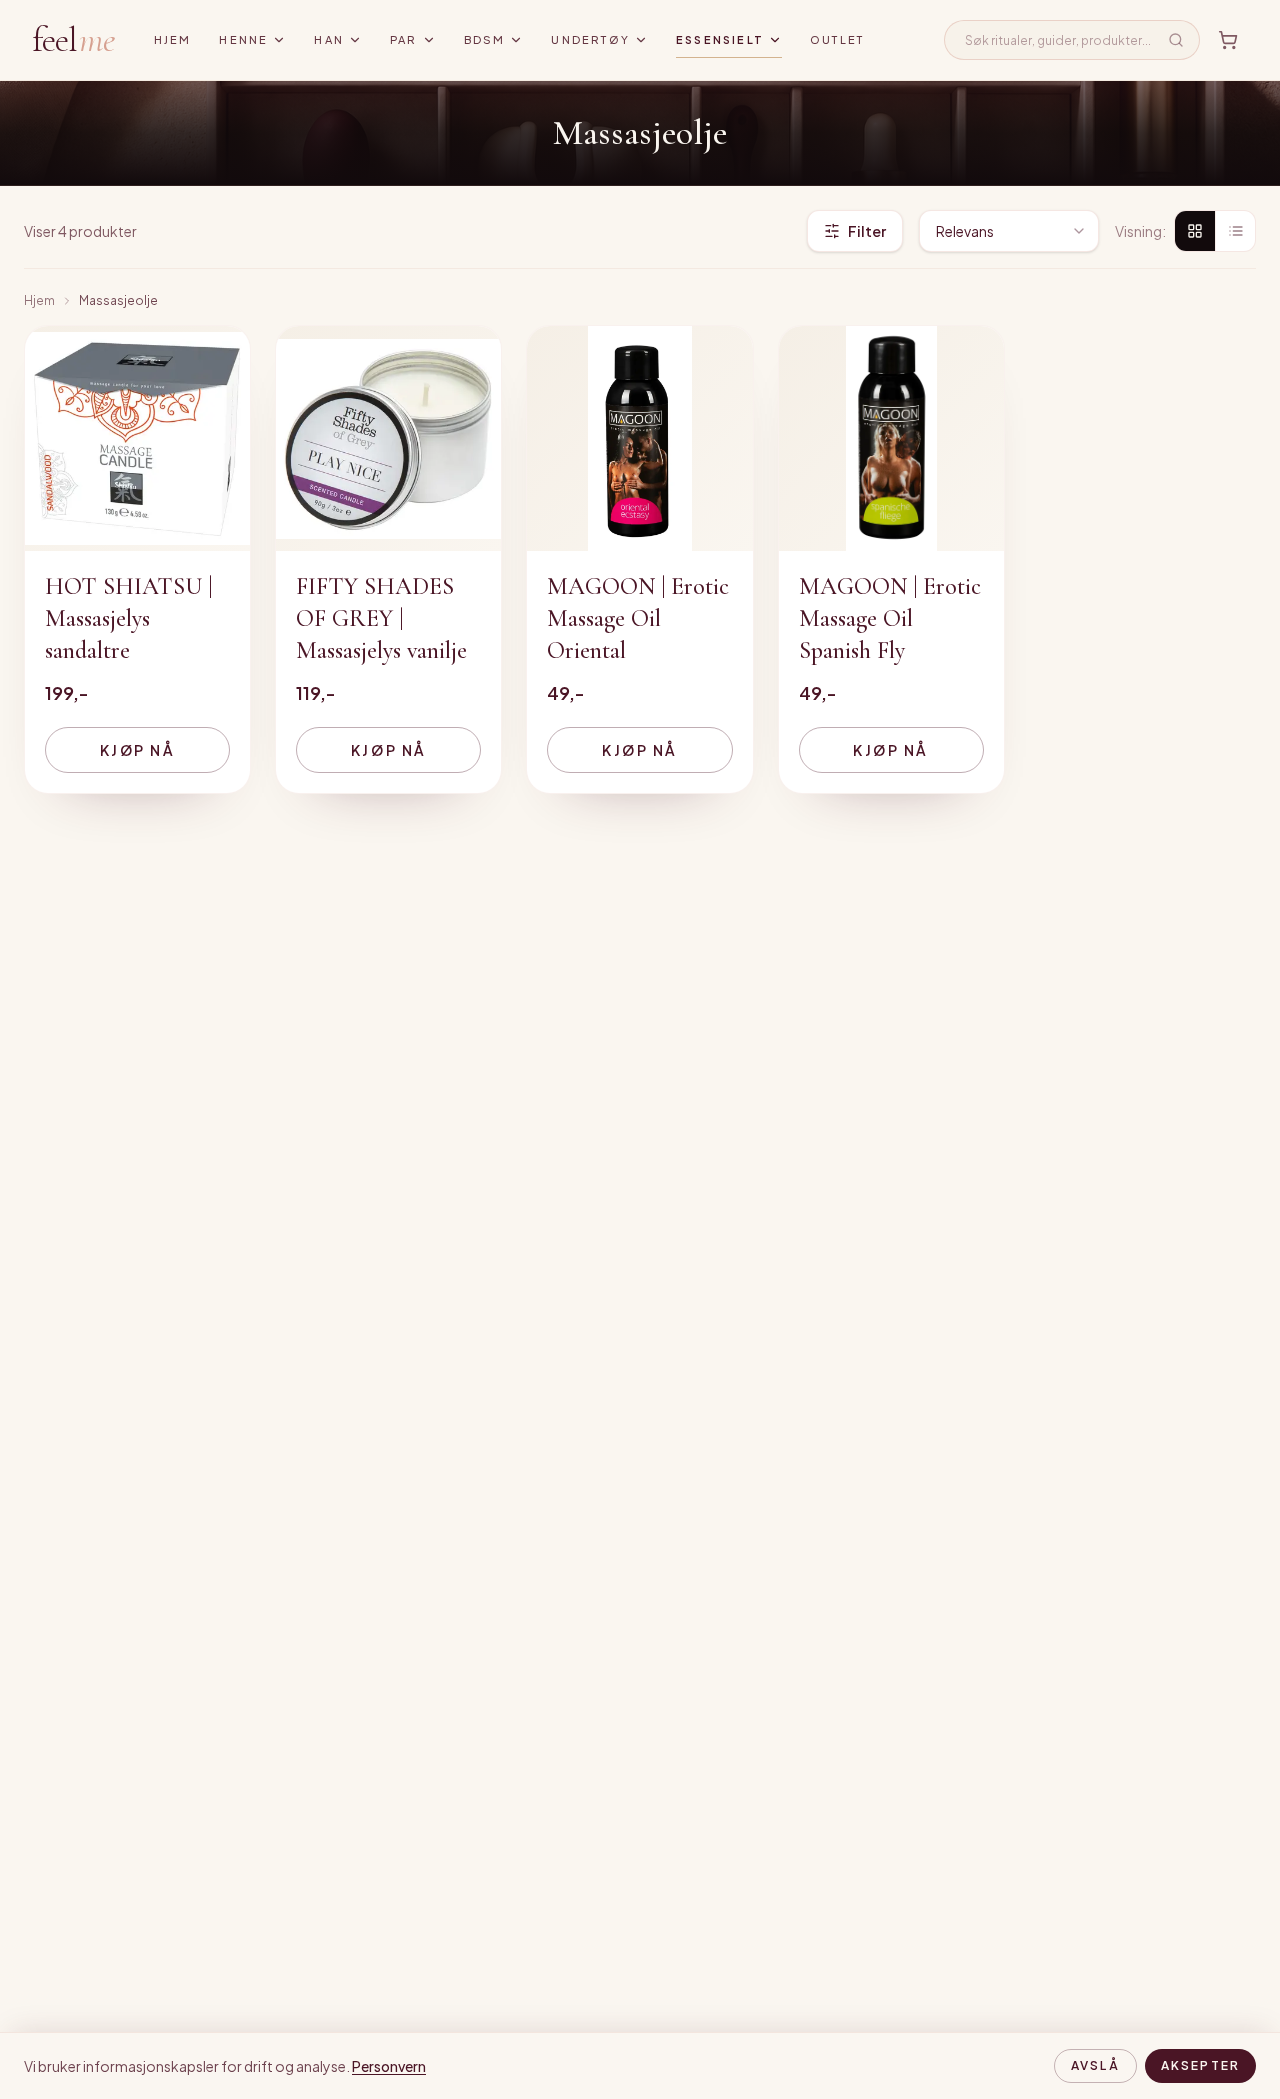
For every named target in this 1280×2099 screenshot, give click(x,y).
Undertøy (590, 39)
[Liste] (1235, 231)
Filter (867, 231)
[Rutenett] (1195, 231)
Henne (243, 39)
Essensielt (720, 39)
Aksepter (1200, 2065)
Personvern (389, 2066)
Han (329, 39)
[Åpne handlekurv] (1228, 40)
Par (404, 39)
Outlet (837, 39)
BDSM (485, 39)
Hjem (173, 39)
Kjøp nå (138, 750)
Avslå (1095, 2065)
